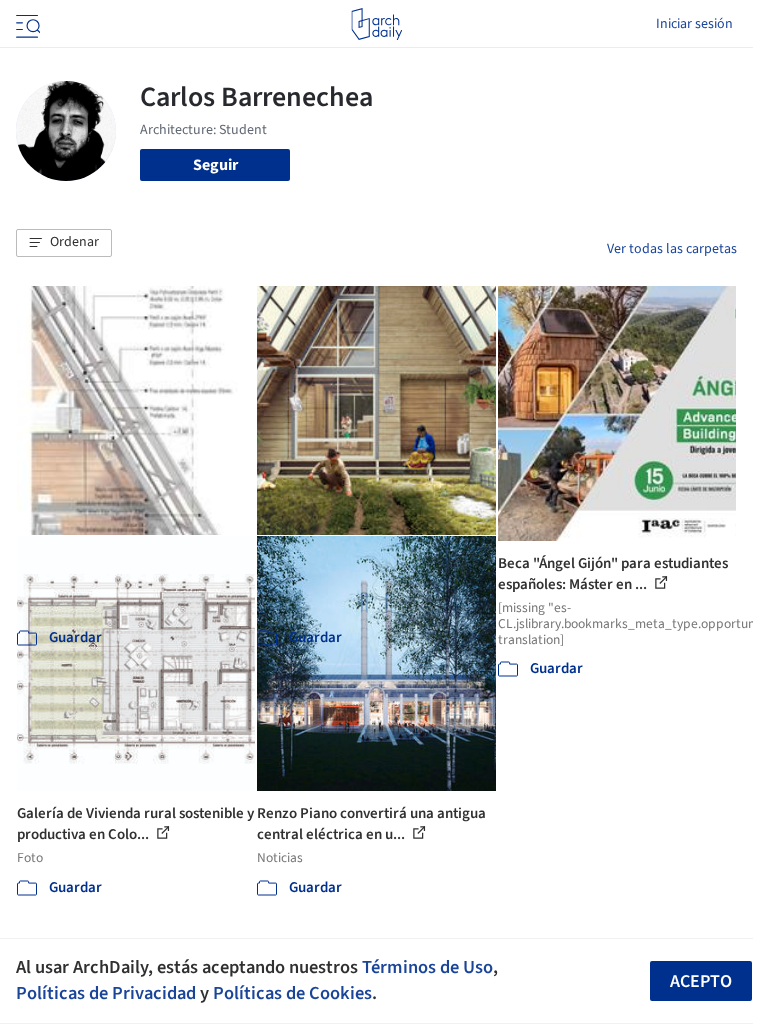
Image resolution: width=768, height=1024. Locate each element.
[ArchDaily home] (376, 24)
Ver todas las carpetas (672, 249)
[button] (64, 243)
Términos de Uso (427, 967)
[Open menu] (26, 24)
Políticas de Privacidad (106, 993)
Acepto (701, 981)
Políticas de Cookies (292, 993)
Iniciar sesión (694, 24)
